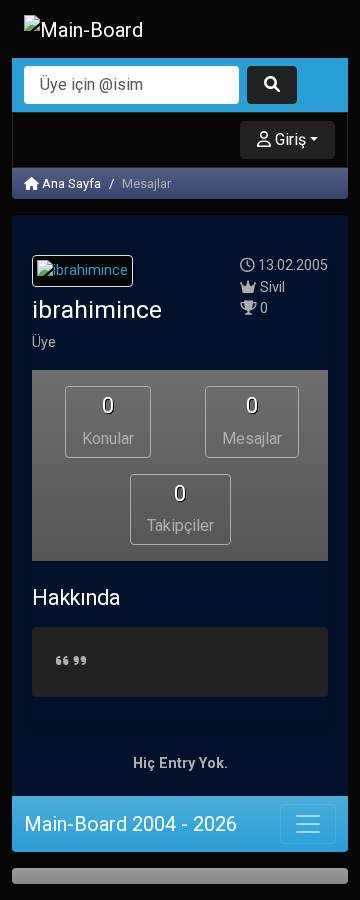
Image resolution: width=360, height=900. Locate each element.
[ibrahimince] (82, 274)
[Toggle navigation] (308, 824)
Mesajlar (252, 420)
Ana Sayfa (70, 183)
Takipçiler (180, 508)
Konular (108, 420)
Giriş (288, 139)
